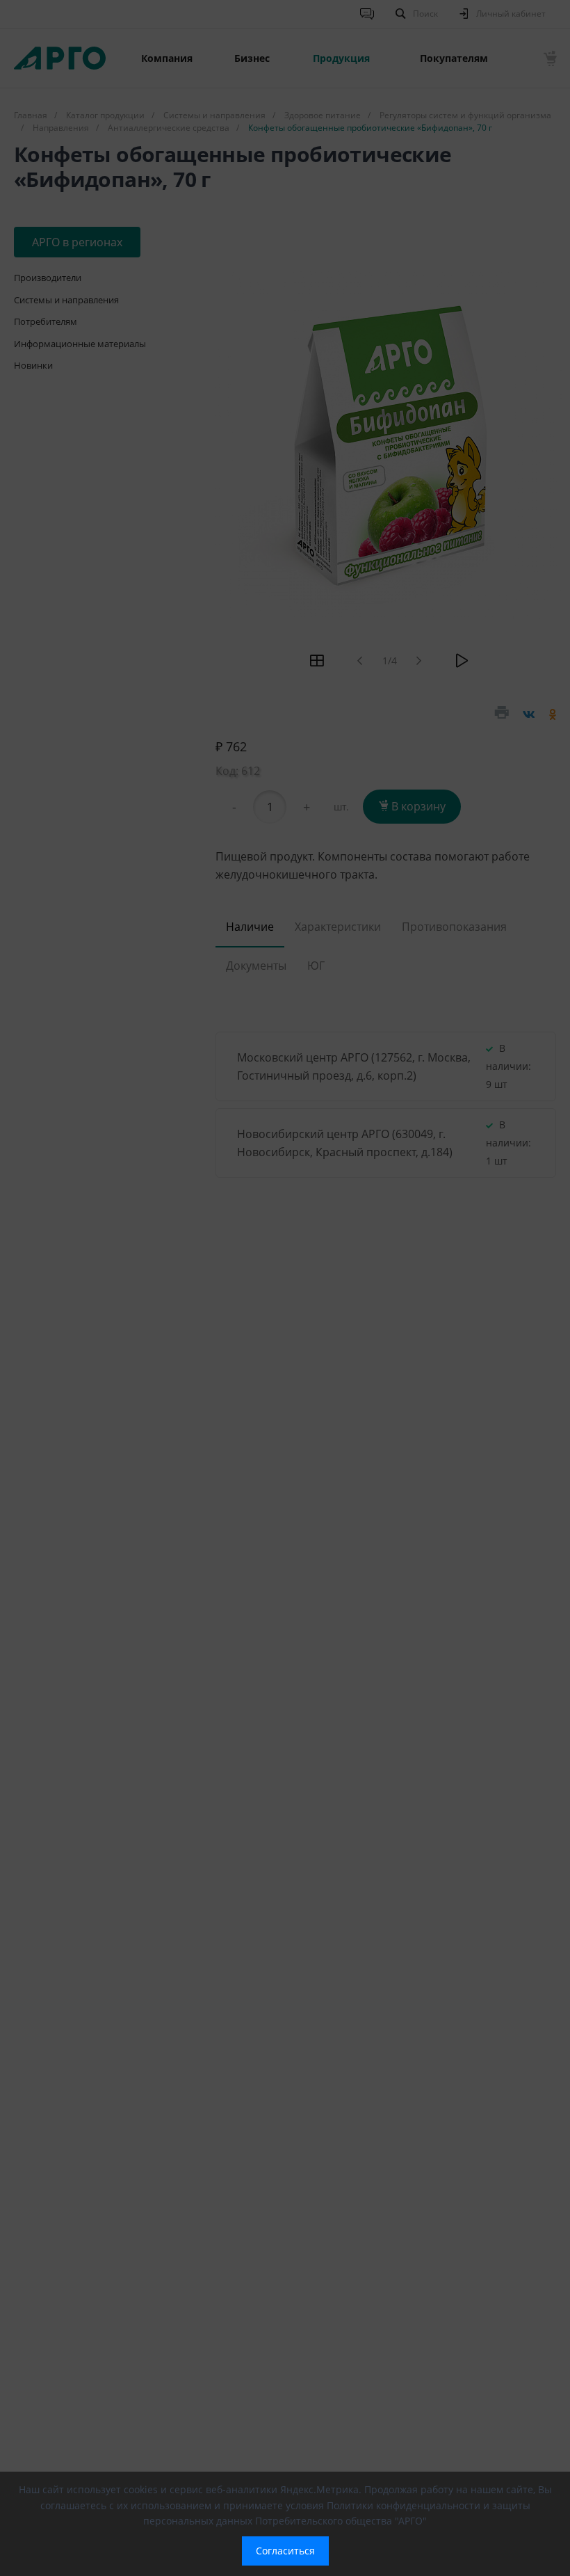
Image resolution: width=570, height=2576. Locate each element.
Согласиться (285, 2551)
